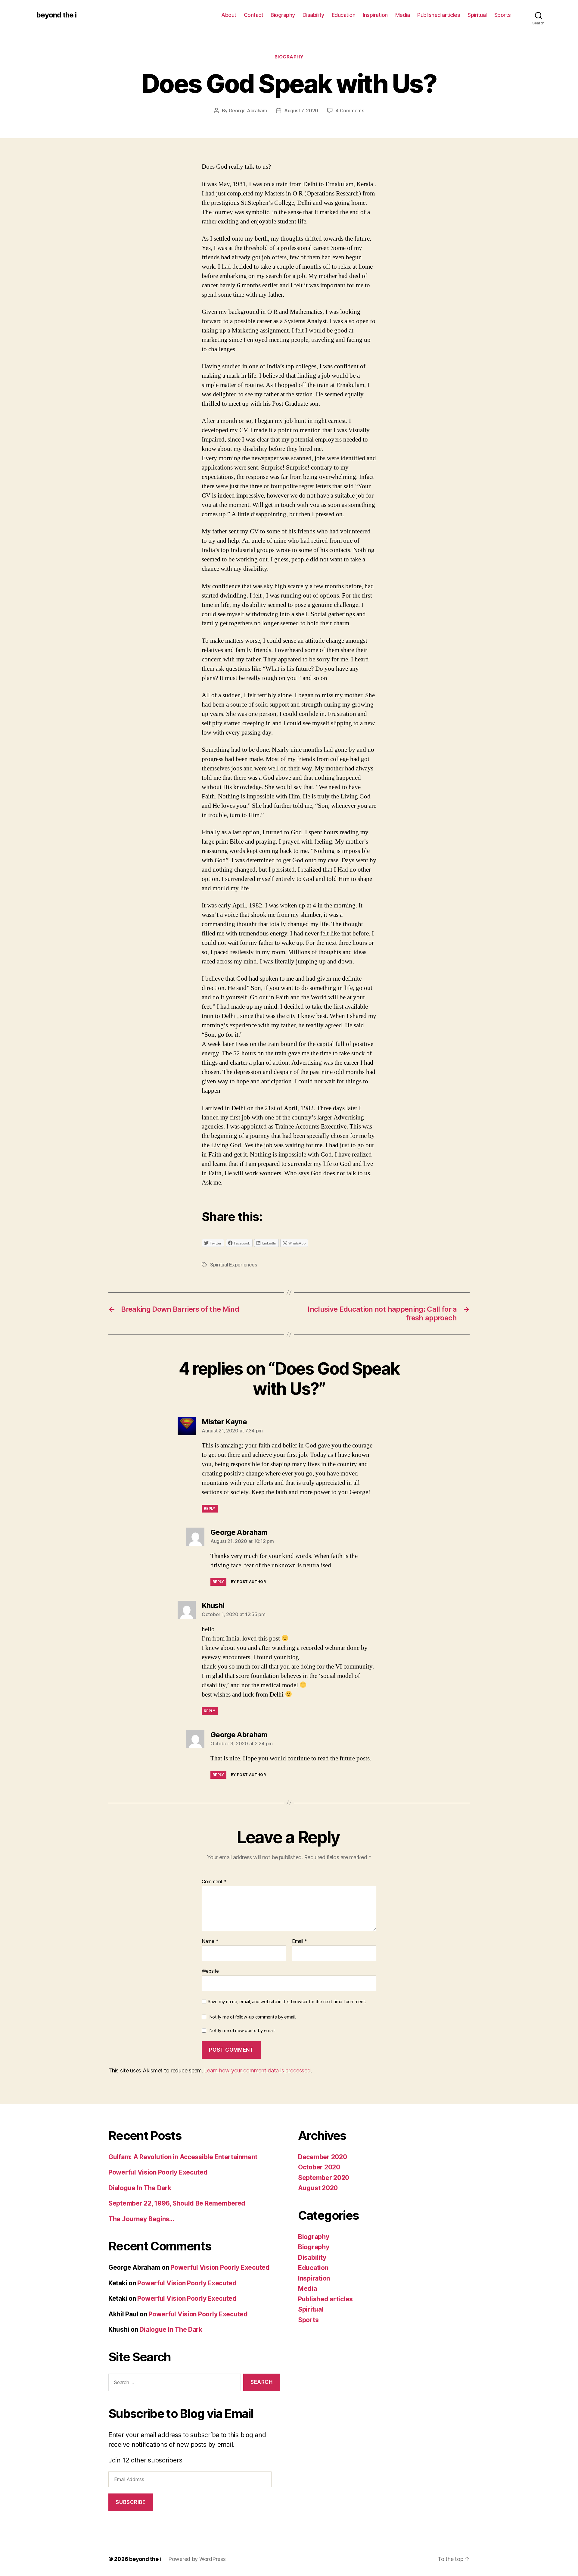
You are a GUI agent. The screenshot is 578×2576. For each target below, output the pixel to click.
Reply (210, 1508)
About (229, 15)
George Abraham (248, 111)
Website (210, 1971)
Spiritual (477, 15)
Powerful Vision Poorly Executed (158, 2172)
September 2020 (324, 2178)
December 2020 (323, 2157)
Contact (254, 15)
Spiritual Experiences (233, 1265)
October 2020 (319, 2167)
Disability (313, 15)
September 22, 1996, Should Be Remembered (177, 2203)
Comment (214, 1882)
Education (344, 15)
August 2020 (318, 2188)
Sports (503, 15)
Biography (283, 15)
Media (403, 15)
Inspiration (375, 15)
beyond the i (56, 15)
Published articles (439, 15)
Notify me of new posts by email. (242, 2030)
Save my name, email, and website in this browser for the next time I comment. (287, 2002)
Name (210, 1941)
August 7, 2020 (301, 111)
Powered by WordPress (197, 2559)
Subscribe (131, 2502)
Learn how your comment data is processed (257, 2070)
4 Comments (350, 111)
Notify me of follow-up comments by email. (253, 2017)
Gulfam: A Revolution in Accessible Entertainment (183, 2157)
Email (300, 1941)
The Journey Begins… (141, 2219)
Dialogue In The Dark (140, 2188)
